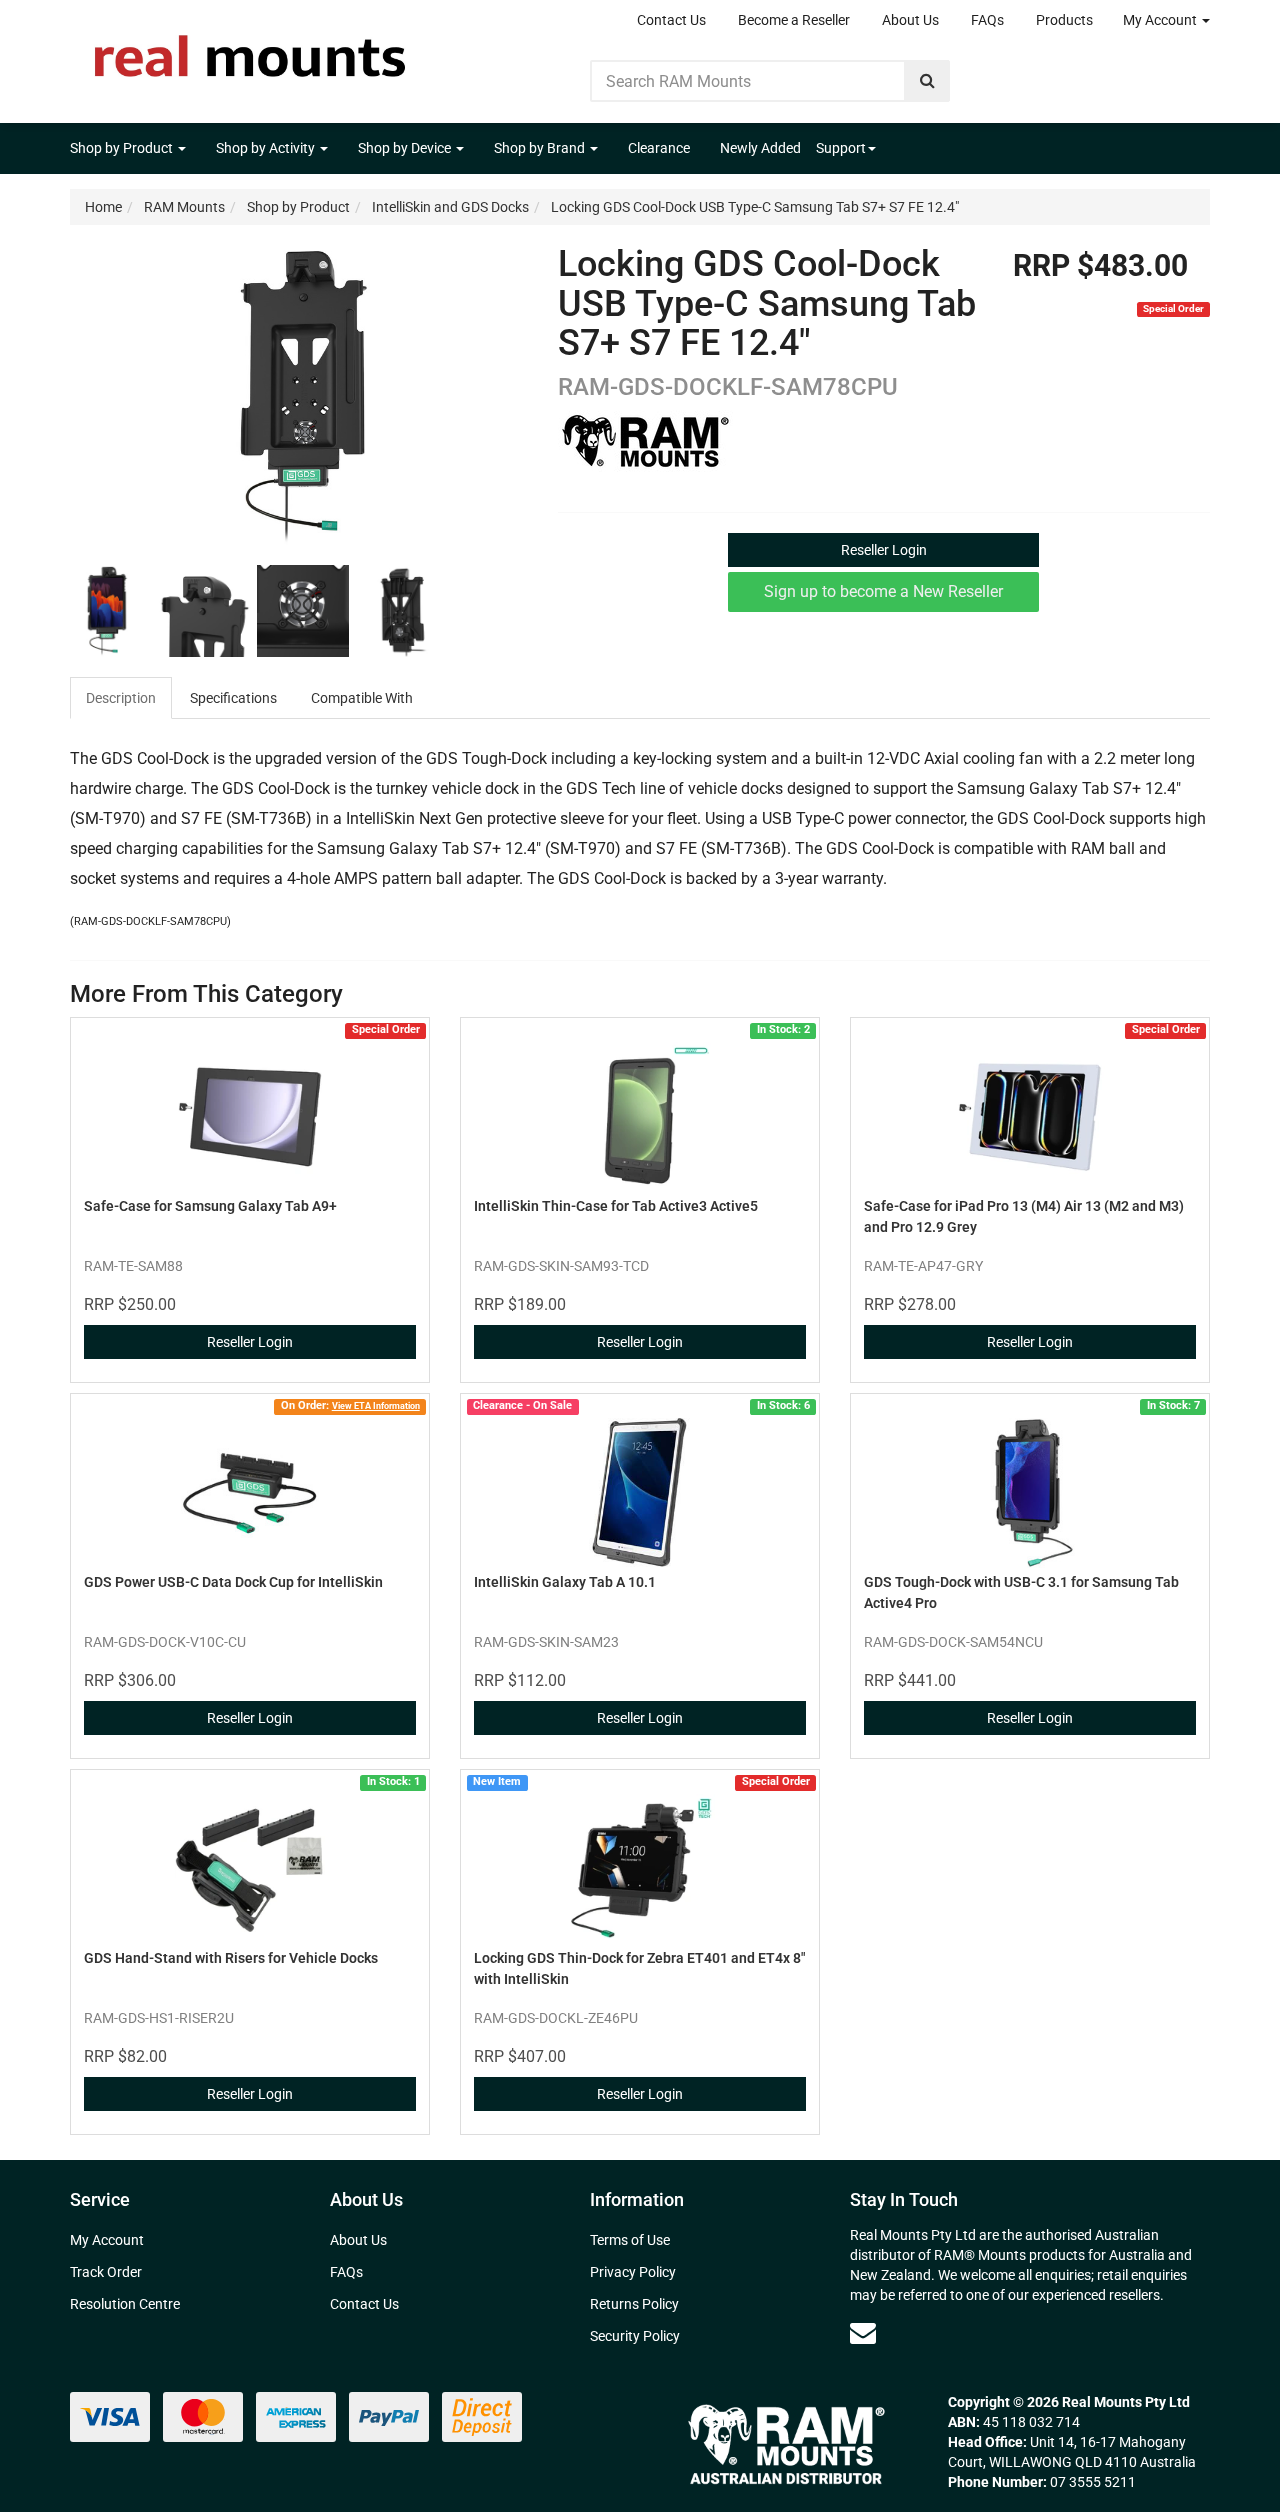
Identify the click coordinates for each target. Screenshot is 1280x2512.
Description (121, 698)
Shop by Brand (541, 148)
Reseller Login (884, 550)
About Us (910, 20)
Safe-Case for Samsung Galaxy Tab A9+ (210, 1206)
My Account (1161, 20)
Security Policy (635, 2336)
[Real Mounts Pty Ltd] (250, 50)
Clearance (659, 148)
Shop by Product (123, 148)
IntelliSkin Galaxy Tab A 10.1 (565, 1582)
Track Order (106, 2272)
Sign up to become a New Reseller (883, 591)
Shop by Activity (267, 148)
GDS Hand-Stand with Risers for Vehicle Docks (231, 1958)
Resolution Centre (125, 2304)
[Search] (927, 81)
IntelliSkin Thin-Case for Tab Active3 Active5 (616, 1206)
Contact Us (671, 20)
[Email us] (863, 2333)
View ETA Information (376, 1405)
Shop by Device (406, 148)
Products (1064, 20)
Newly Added (760, 148)
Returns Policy (634, 2304)
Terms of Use (630, 2240)
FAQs (987, 20)
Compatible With (362, 698)
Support (841, 148)
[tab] (122, 698)
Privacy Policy (633, 2272)
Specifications (233, 698)
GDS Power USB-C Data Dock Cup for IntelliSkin (233, 1582)
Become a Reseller (794, 20)
